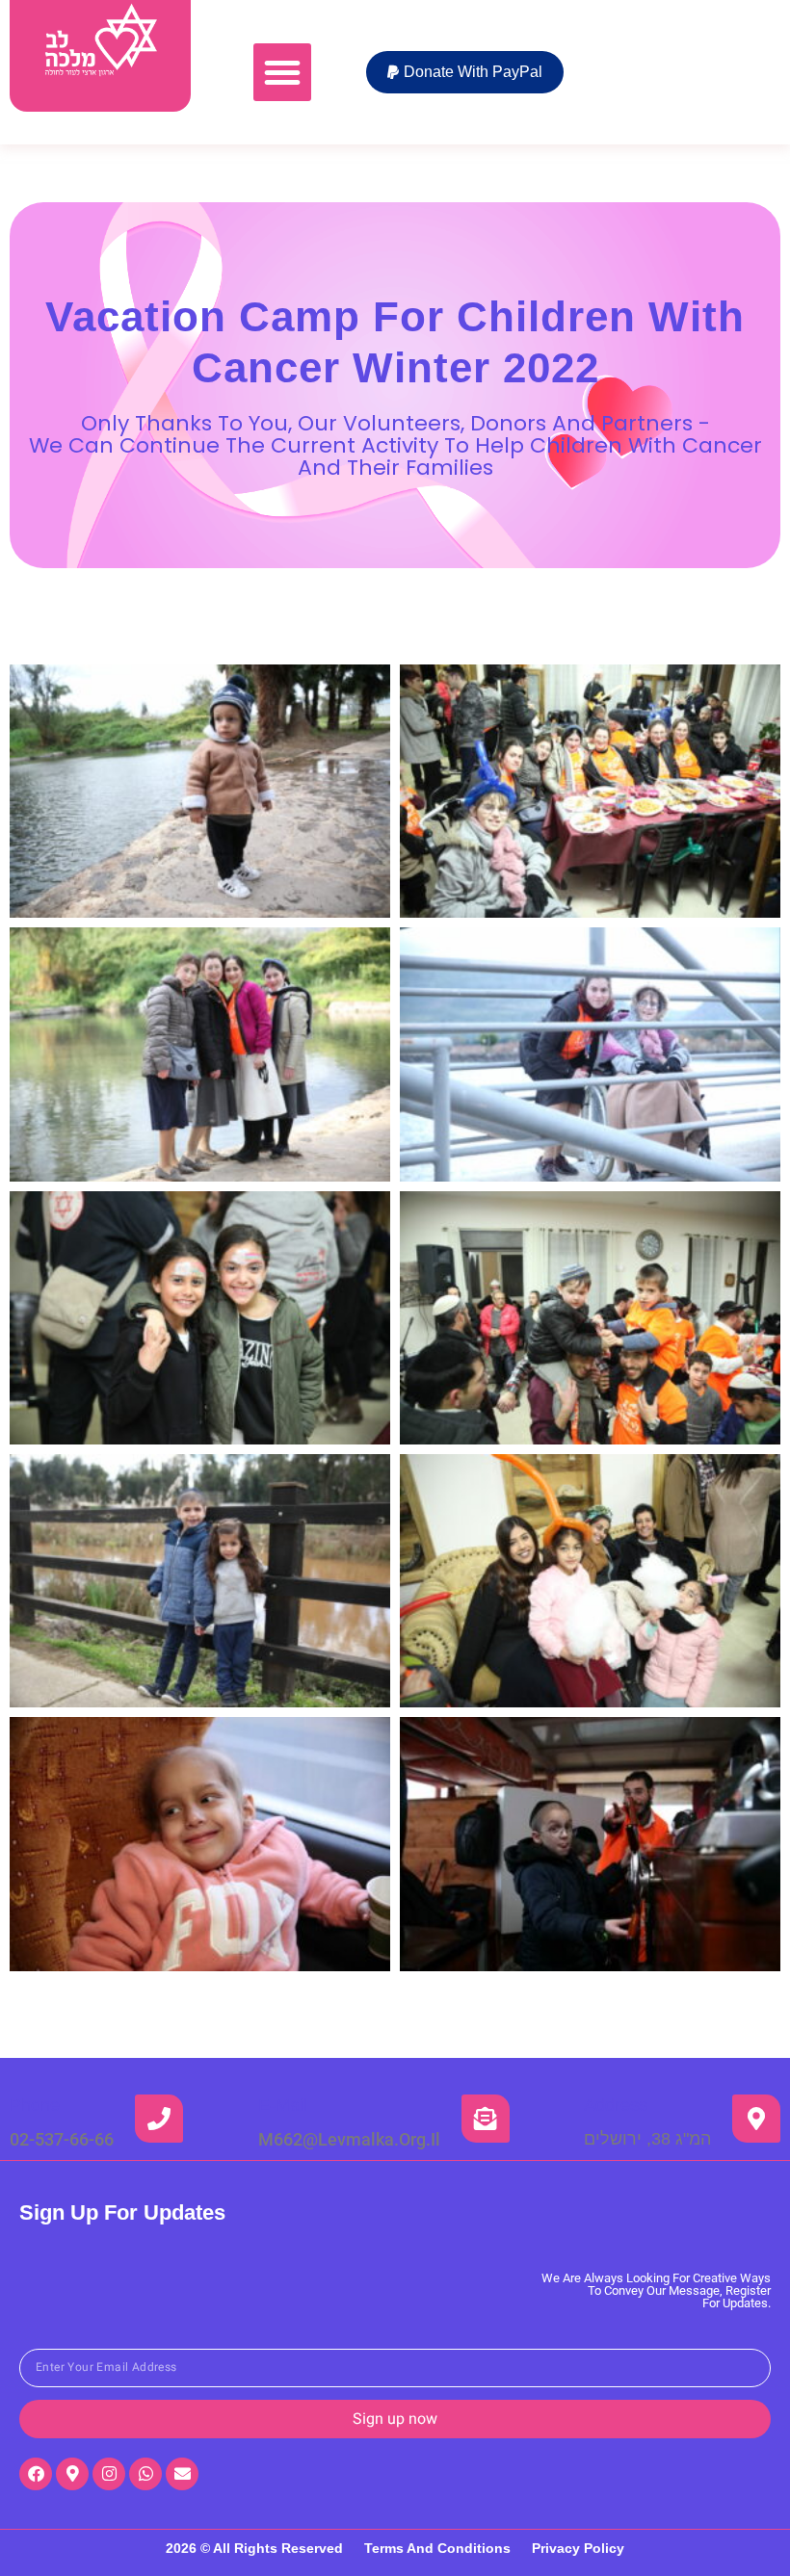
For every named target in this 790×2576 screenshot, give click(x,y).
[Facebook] (36, 2474)
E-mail (283, 2105)
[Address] (756, 2119)
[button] (282, 72)
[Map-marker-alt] (72, 2474)
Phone (35, 2105)
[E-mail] (486, 2119)
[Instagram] (109, 2474)
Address (616, 2105)
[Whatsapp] (145, 2474)
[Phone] (159, 2119)
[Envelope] (182, 2474)
